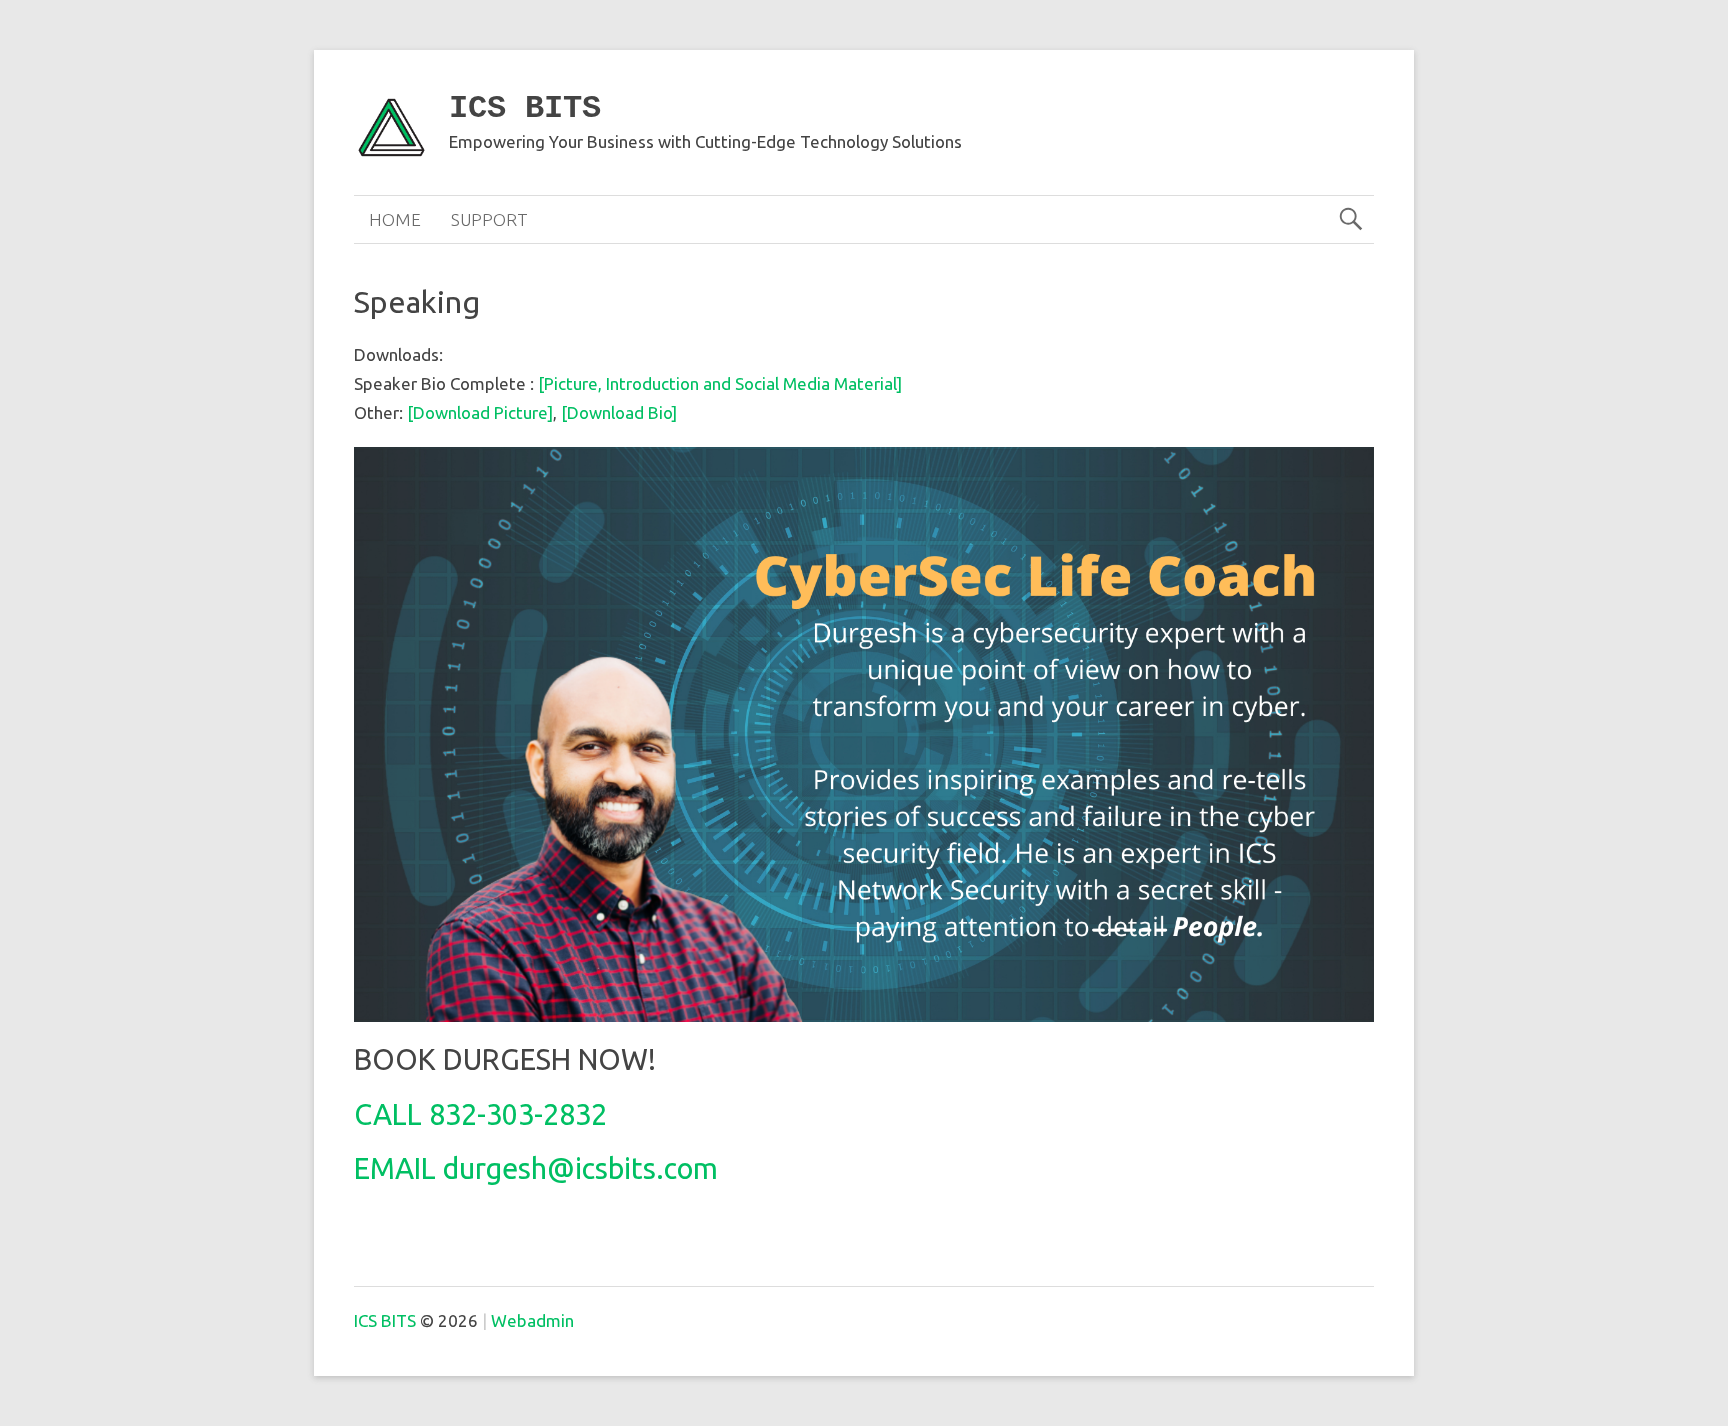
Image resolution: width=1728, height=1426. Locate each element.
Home (395, 219)
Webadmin (532, 1320)
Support (489, 219)
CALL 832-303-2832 (480, 1114)
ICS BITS (525, 108)
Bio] (662, 412)
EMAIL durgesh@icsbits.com (536, 1168)
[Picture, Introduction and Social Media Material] (720, 383)
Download (607, 412)
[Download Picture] (480, 412)
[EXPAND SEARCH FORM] (1350, 219)
